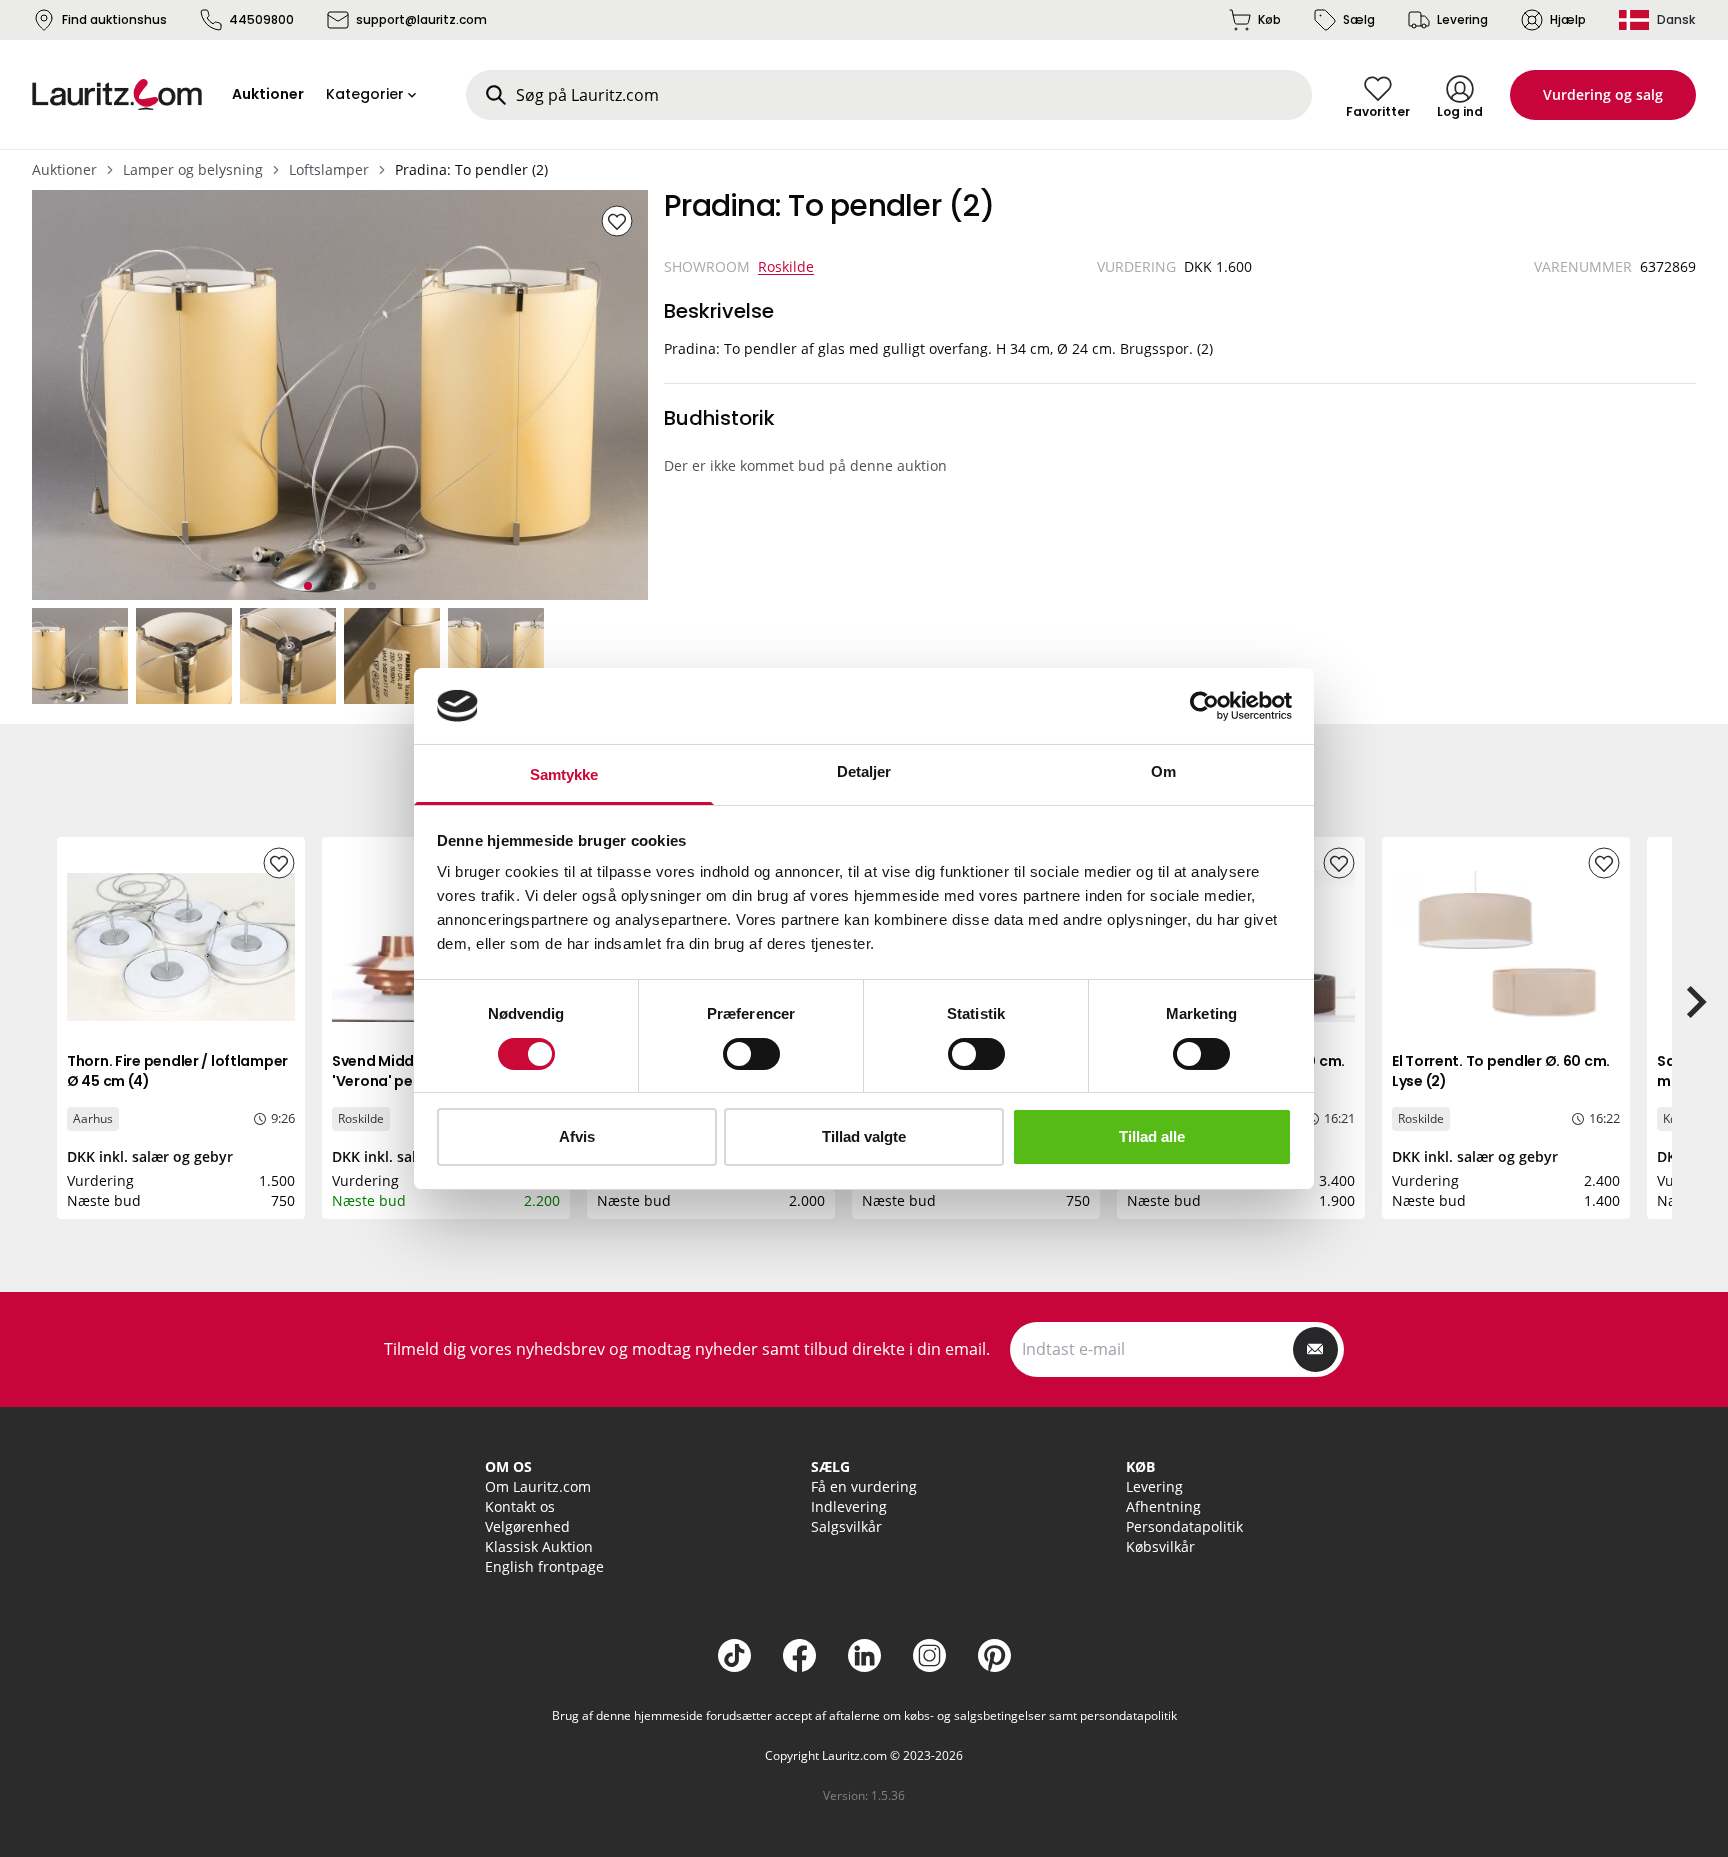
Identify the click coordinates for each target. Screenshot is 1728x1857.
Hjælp (1568, 19)
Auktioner (64, 169)
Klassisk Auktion (539, 1546)
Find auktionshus (114, 19)
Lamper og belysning (193, 169)
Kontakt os (520, 1506)
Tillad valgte (864, 1136)
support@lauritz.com (421, 19)
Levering (1462, 19)
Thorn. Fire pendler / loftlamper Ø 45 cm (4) (177, 1071)
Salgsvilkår (846, 1526)
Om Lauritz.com (538, 1486)
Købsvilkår (1160, 1546)
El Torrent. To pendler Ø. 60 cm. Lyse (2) (1501, 1071)
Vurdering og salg (1603, 94)
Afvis (577, 1136)
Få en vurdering (864, 1486)
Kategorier (365, 94)
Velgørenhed (527, 1526)
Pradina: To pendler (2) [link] (471, 169)
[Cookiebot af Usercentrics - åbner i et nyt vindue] (1204, 706)
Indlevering (849, 1506)
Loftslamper (329, 169)
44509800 (261, 19)
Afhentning (1163, 1506)
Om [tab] (1163, 771)
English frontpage (544, 1566)
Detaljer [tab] (864, 771)
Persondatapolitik (1184, 1526)
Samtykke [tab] (564, 774)
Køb (1269, 19)
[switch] (751, 1054)
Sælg (1359, 19)
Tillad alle (1152, 1136)
